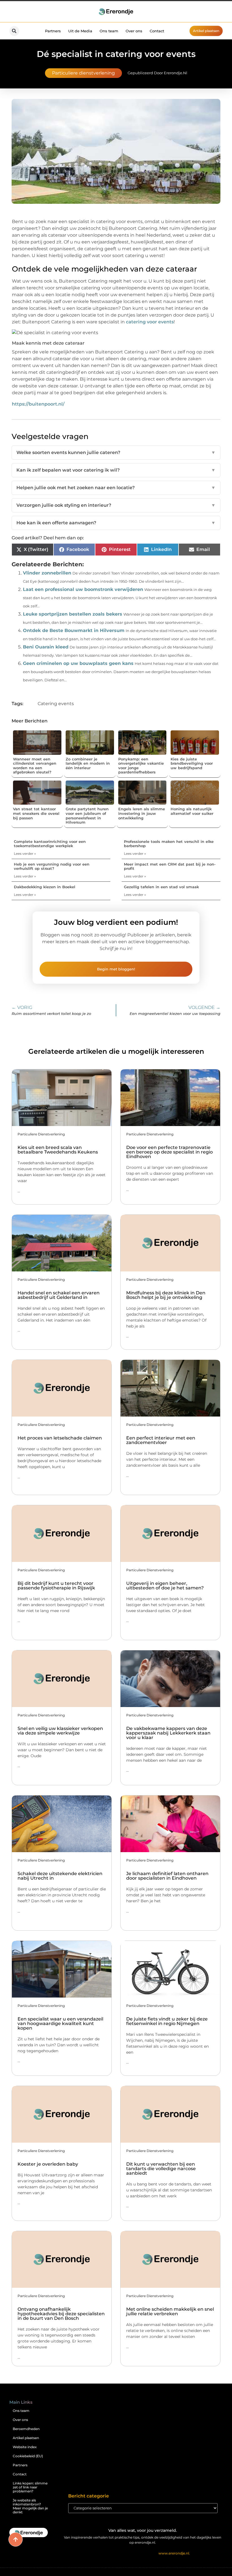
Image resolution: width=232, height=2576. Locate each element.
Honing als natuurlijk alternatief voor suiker (192, 811)
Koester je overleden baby (48, 2164)
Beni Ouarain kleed (46, 647)
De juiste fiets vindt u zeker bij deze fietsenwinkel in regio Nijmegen (167, 2021)
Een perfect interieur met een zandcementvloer (161, 1440)
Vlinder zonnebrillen (47, 573)
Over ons (134, 31)
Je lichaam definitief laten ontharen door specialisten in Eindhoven (167, 1876)
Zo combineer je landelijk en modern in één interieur (88, 763)
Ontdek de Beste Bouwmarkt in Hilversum (74, 630)
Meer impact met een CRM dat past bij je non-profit (170, 866)
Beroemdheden (26, 2429)
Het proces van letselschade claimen (60, 1438)
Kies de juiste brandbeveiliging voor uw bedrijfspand (192, 763)
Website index (25, 2447)
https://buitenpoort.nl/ (38, 404)
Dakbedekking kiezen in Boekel (45, 887)
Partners (53, 31)
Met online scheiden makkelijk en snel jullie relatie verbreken (170, 2311)
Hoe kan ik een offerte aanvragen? (116, 523)
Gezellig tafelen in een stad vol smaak (161, 887)
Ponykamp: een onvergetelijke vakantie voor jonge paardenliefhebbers (141, 766)
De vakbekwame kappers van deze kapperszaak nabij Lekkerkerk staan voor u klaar (168, 1733)
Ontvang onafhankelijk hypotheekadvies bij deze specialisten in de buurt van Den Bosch (61, 2314)
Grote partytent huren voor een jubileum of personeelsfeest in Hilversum (87, 816)
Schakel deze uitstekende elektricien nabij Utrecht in (60, 1876)
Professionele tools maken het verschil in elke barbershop (169, 844)
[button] (14, 31)
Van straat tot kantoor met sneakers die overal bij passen (36, 813)
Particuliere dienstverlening (83, 73)
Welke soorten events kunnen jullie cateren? (116, 452)
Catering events (56, 704)
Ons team (109, 31)
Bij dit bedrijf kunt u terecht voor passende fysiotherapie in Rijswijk (56, 1586)
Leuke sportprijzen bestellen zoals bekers (73, 614)
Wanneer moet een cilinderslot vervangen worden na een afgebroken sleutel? (35, 766)
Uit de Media (80, 31)
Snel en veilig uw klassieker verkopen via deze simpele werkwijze (60, 1731)
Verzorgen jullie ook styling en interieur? (116, 505)
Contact (157, 31)
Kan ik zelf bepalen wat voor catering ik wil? (116, 470)
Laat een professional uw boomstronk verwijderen (83, 589)
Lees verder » (25, 854)
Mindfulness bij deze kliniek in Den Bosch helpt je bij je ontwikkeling (166, 1295)
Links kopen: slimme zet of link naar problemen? (30, 2487)
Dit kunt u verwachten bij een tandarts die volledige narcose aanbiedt (161, 2169)
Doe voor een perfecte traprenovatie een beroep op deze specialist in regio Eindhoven (169, 1152)
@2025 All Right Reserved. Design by (143, 2553)
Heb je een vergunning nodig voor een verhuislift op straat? (52, 866)
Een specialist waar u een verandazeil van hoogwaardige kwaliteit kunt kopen (60, 2023)
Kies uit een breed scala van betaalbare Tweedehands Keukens (58, 1150)
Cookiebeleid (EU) (28, 2456)
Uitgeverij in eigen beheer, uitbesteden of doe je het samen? (165, 1586)
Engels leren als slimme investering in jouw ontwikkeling (142, 813)
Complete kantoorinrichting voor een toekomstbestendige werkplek (50, 844)
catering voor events (150, 322)
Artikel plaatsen (26, 2438)
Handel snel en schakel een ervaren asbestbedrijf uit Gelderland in (59, 1295)
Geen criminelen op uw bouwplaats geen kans (78, 663)
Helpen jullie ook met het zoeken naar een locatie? (116, 488)
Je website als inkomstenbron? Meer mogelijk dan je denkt (30, 2506)
